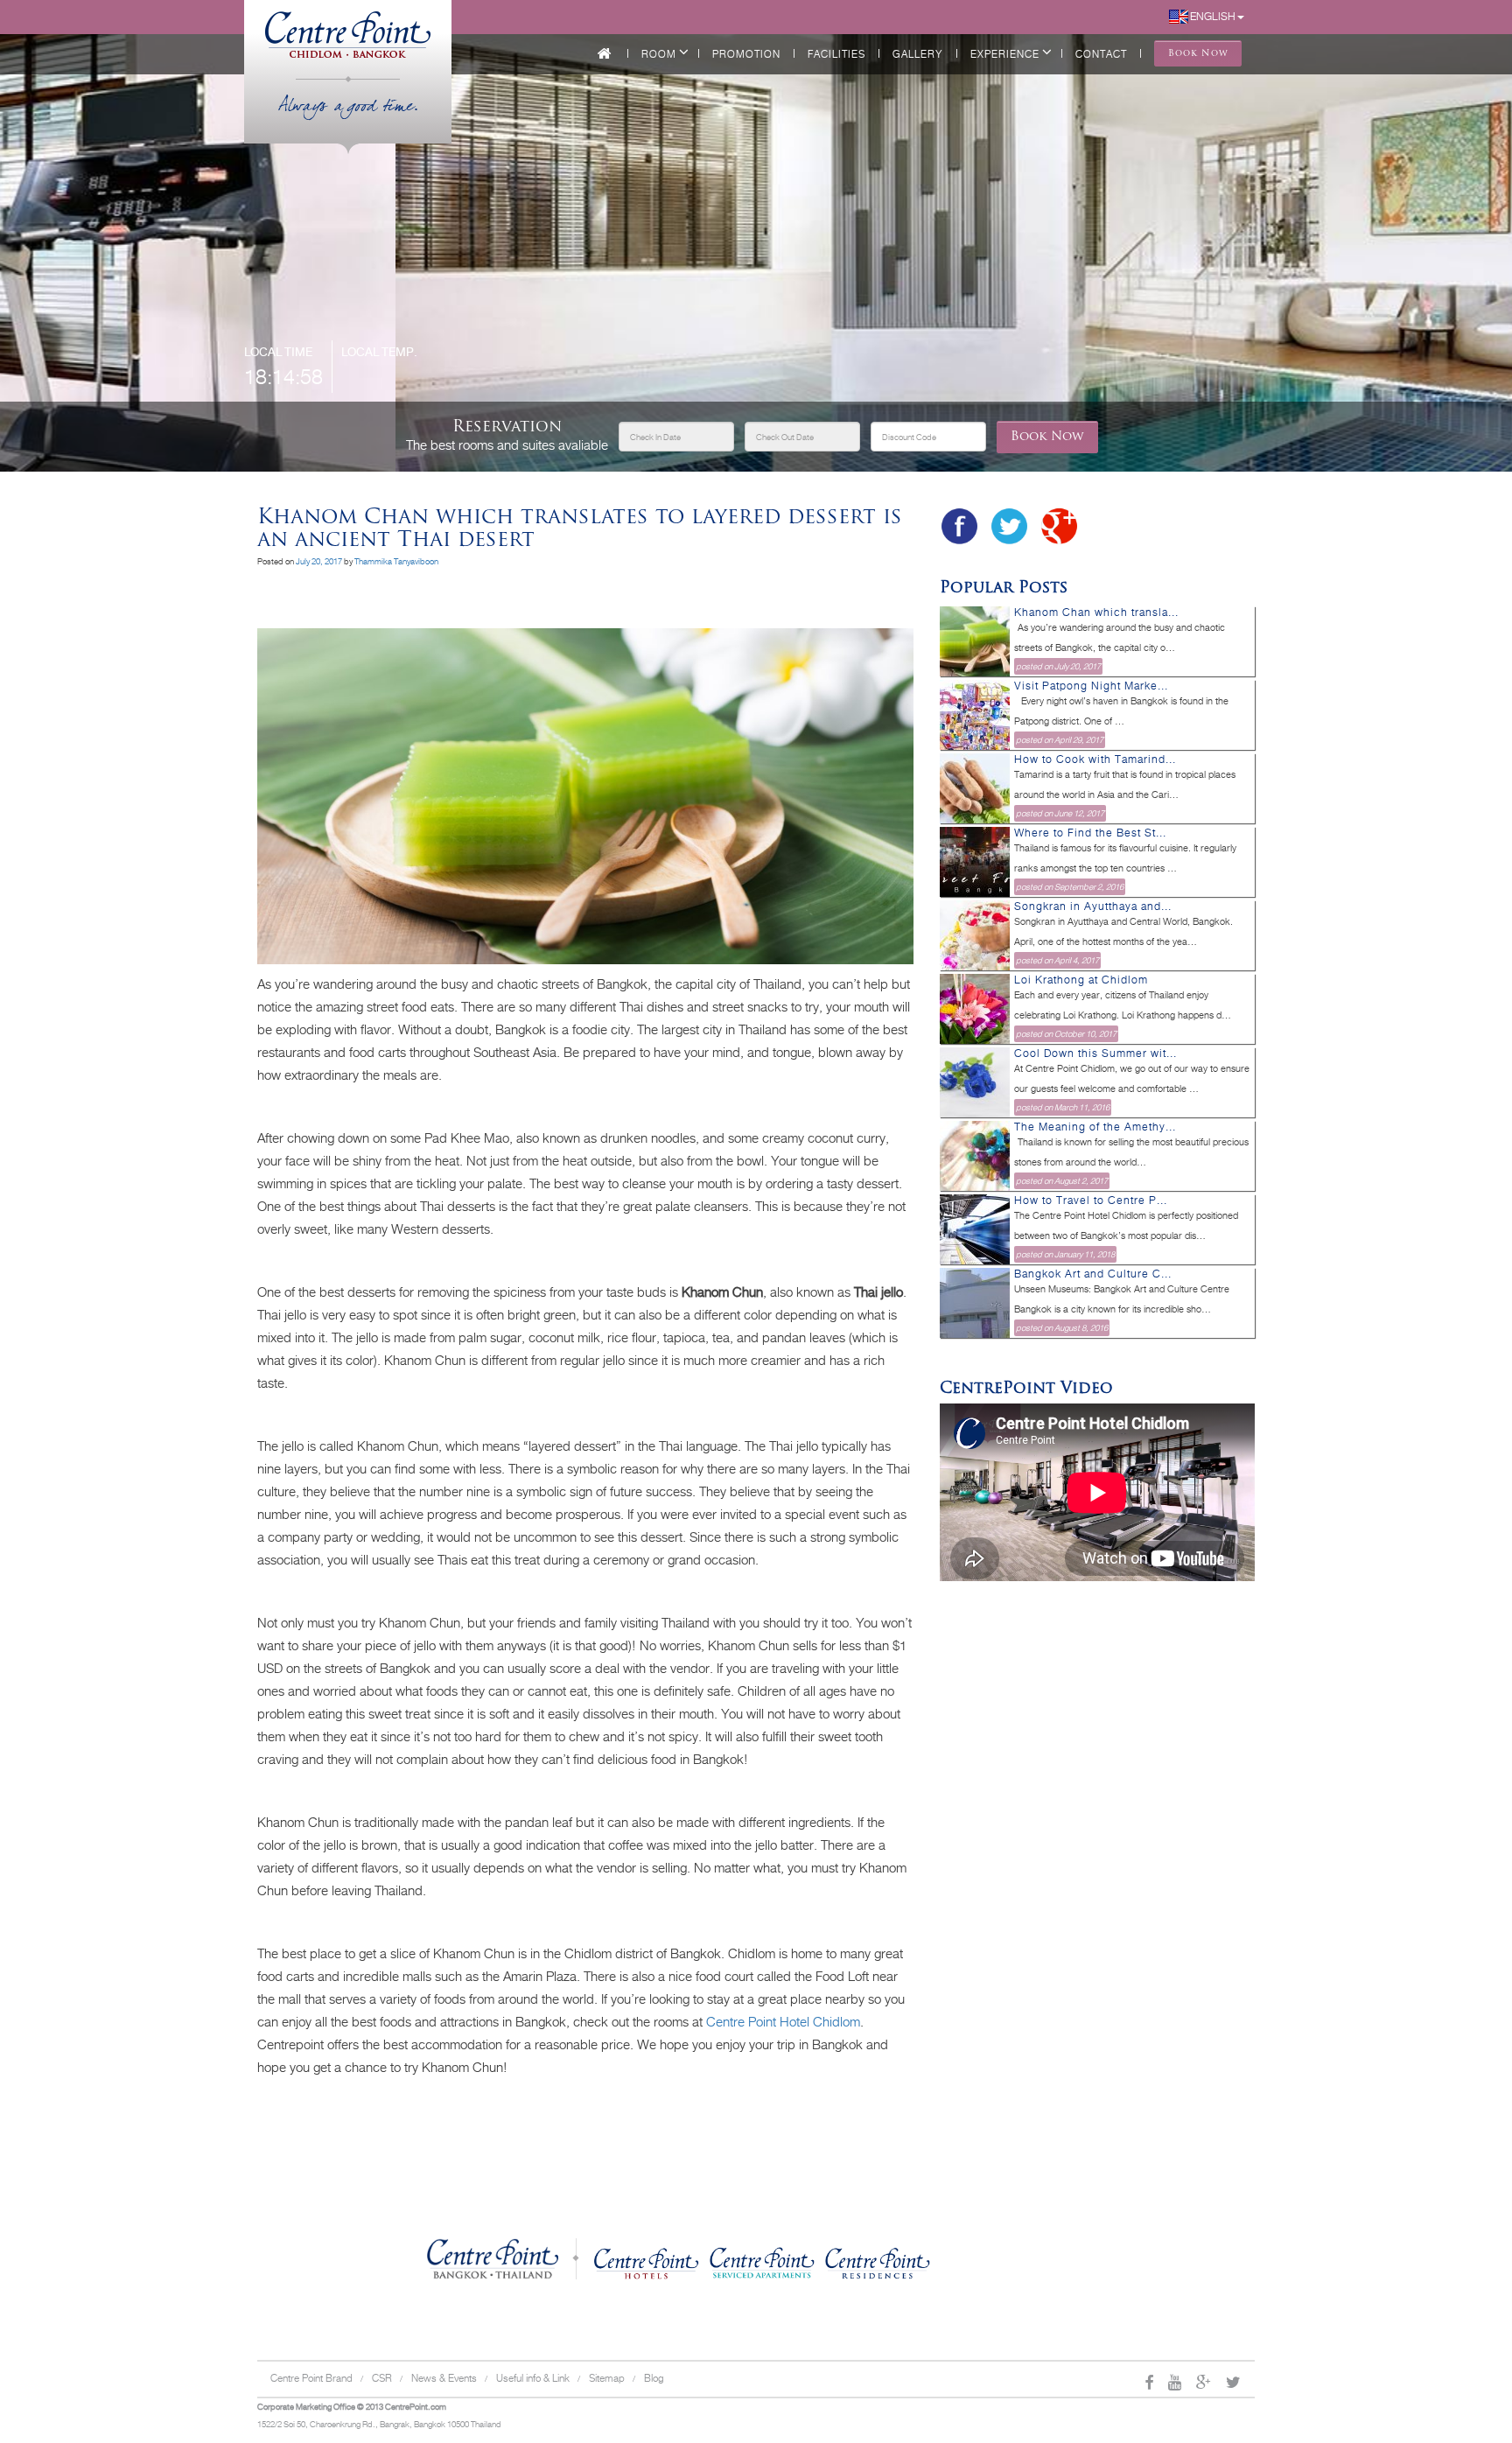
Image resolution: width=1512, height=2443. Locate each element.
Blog (654, 2378)
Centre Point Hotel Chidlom (783, 2022)
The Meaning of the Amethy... (1095, 1127)
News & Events (444, 2378)
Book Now (1047, 437)
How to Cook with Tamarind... (1095, 759)
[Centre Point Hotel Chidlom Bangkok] (348, 27)
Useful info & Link (533, 2378)
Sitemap (607, 2378)
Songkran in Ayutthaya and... (1093, 906)
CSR (382, 2378)
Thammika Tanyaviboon (396, 561)
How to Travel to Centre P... (1091, 1200)
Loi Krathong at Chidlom (1081, 980)
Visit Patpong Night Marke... (1091, 686)
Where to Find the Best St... (1090, 833)
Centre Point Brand (311, 2378)
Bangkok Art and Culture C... (1093, 1274)
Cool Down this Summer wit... (1095, 1053)
